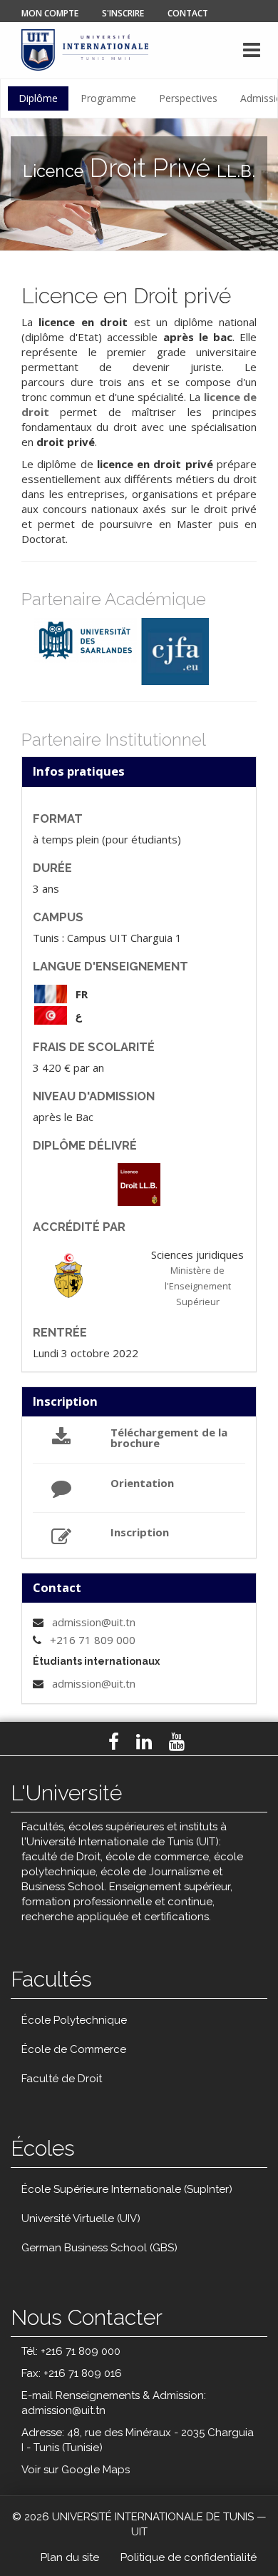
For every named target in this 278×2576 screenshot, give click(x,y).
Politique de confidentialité (189, 2557)
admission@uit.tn (94, 1622)
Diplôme (38, 98)
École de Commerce (74, 2049)
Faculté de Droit (62, 2079)
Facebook (114, 1742)
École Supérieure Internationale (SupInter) (127, 2189)
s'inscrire (123, 13)
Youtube (177, 1742)
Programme (108, 98)
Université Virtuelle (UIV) (81, 2218)
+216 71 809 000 (93, 1640)
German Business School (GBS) (99, 2248)
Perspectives (188, 98)
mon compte (50, 13)
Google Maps (96, 2470)
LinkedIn (144, 1742)
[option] (86, 640)
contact (188, 13)
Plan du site (70, 2557)
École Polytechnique (74, 2020)
